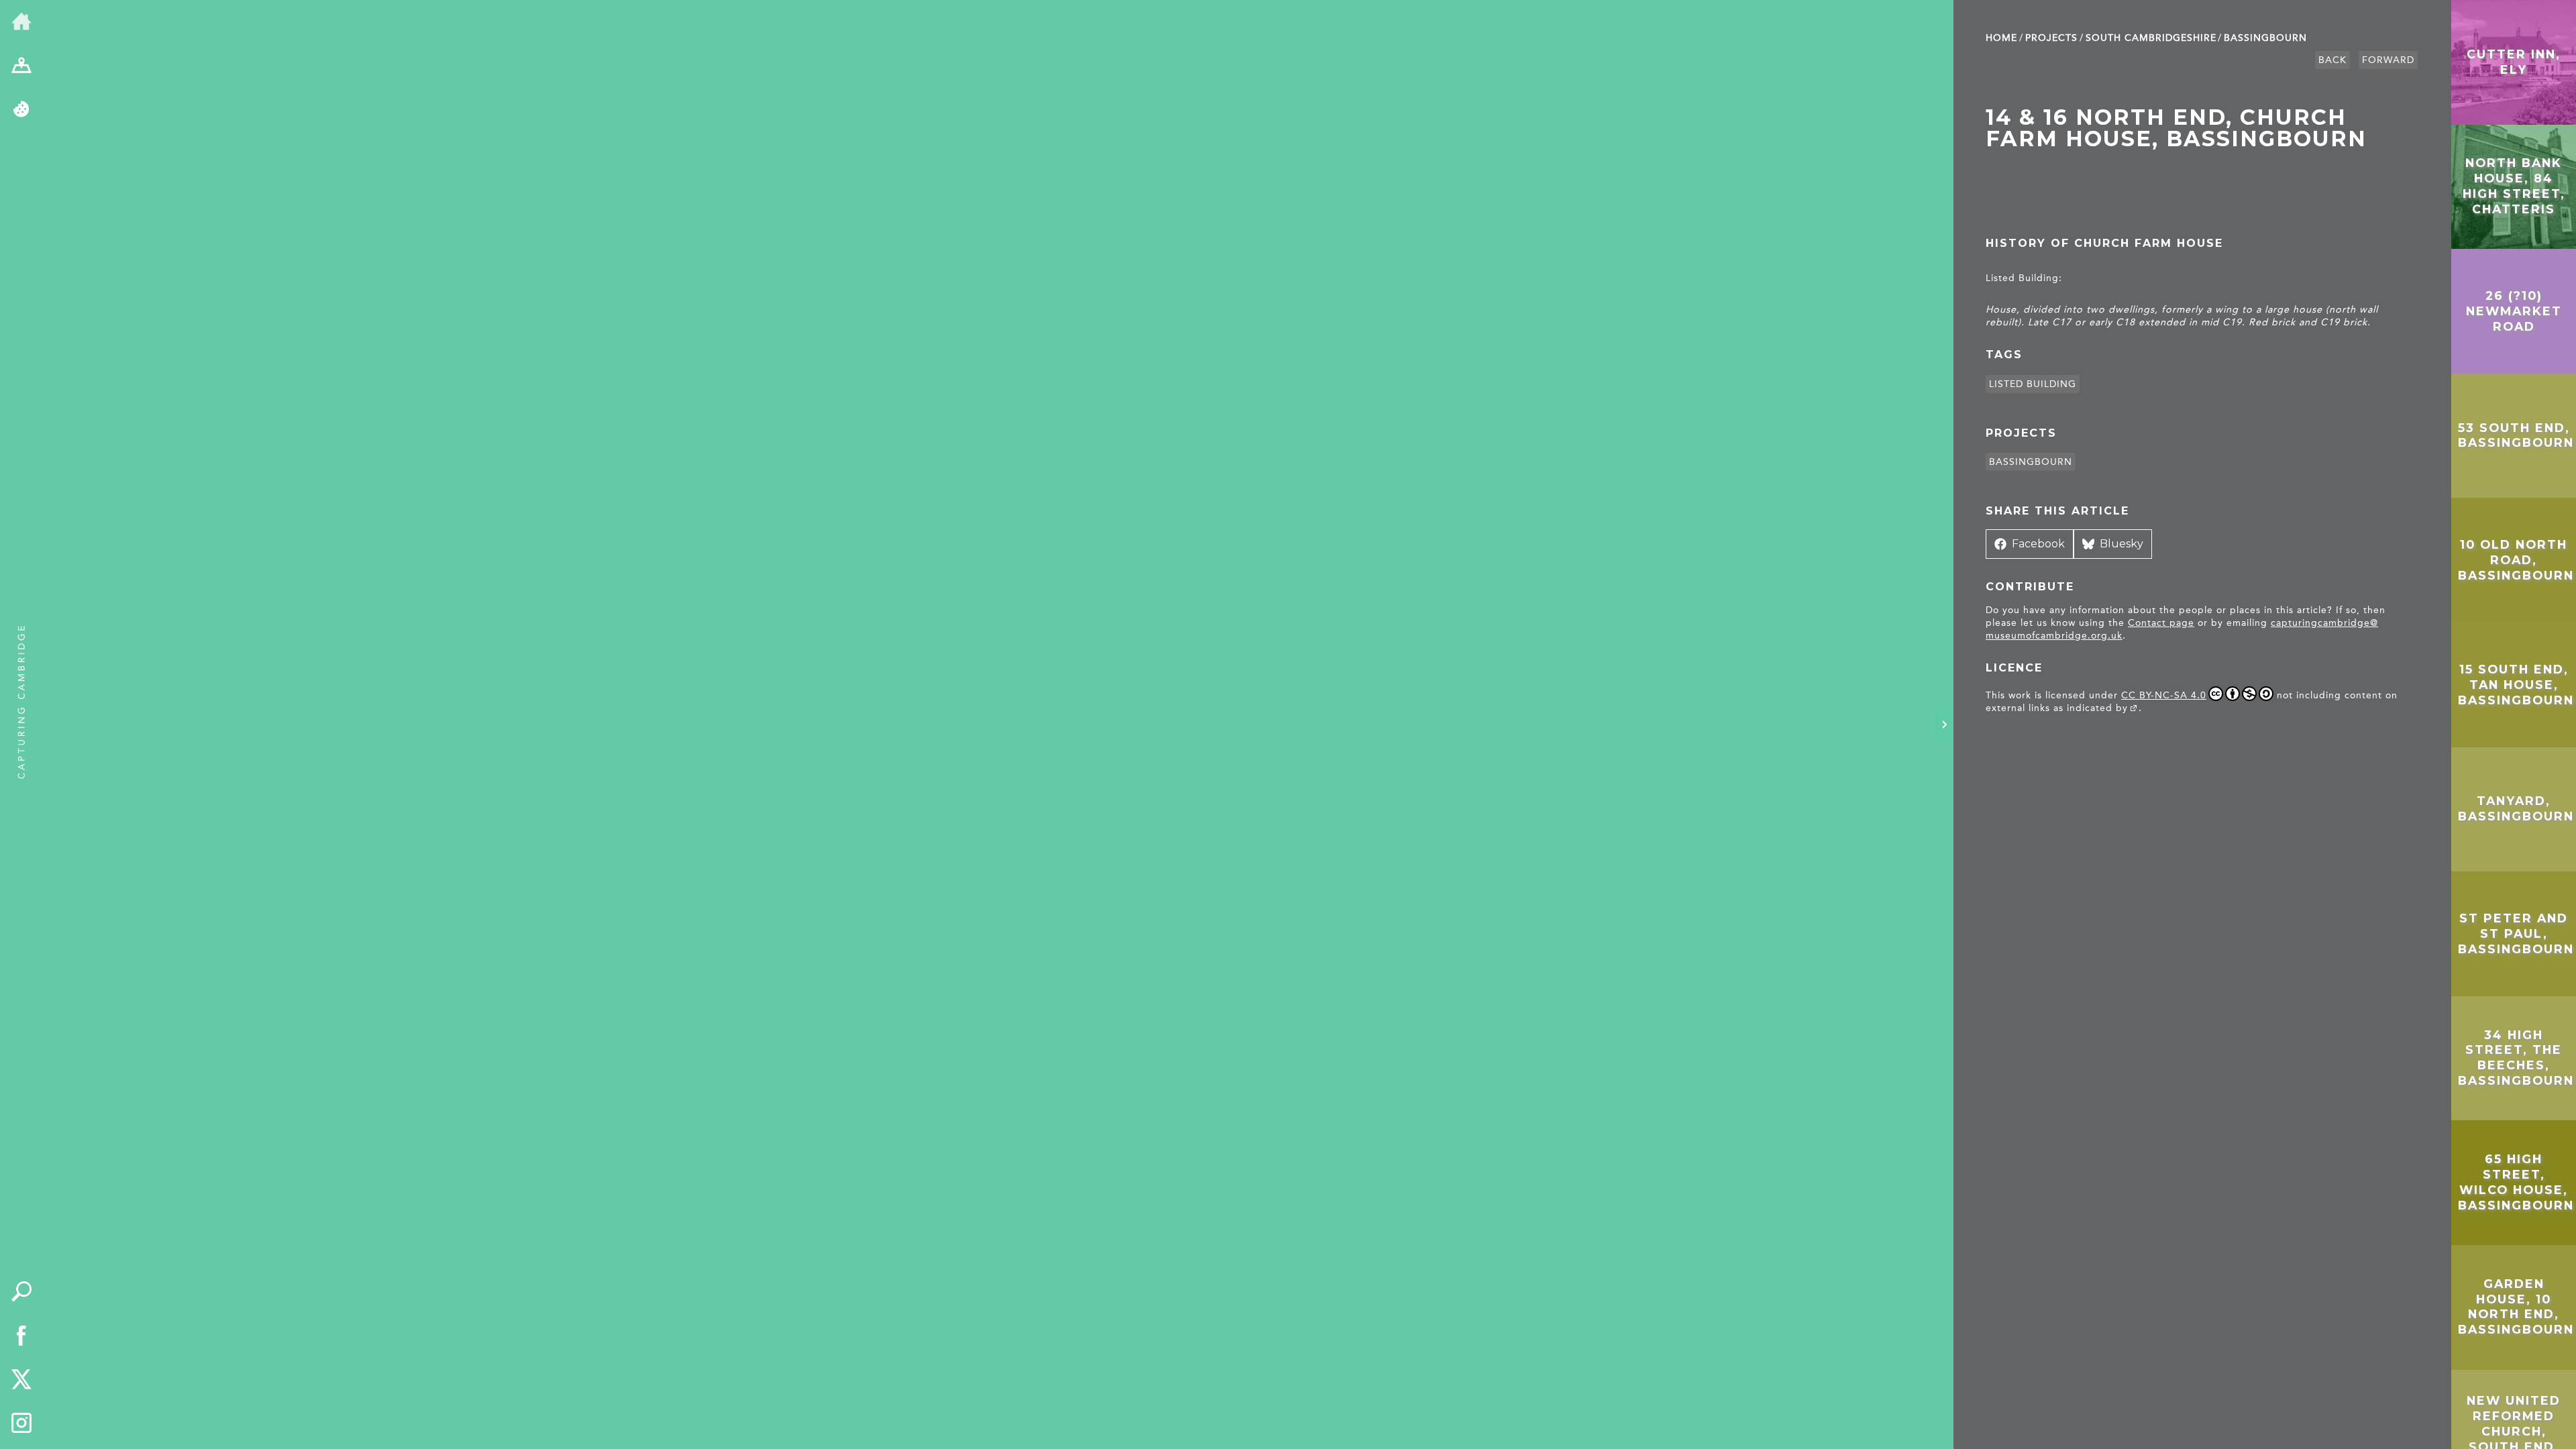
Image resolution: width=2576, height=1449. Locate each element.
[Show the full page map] (21, 66)
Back (2332, 60)
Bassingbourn (2265, 38)
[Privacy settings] (21, 110)
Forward (2388, 60)
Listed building (2033, 384)
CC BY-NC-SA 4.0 (2164, 695)
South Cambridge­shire (2151, 38)
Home (2001, 38)
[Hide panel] (1944, 724)
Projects (2051, 38)
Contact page (2161, 623)
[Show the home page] (21, 22)
